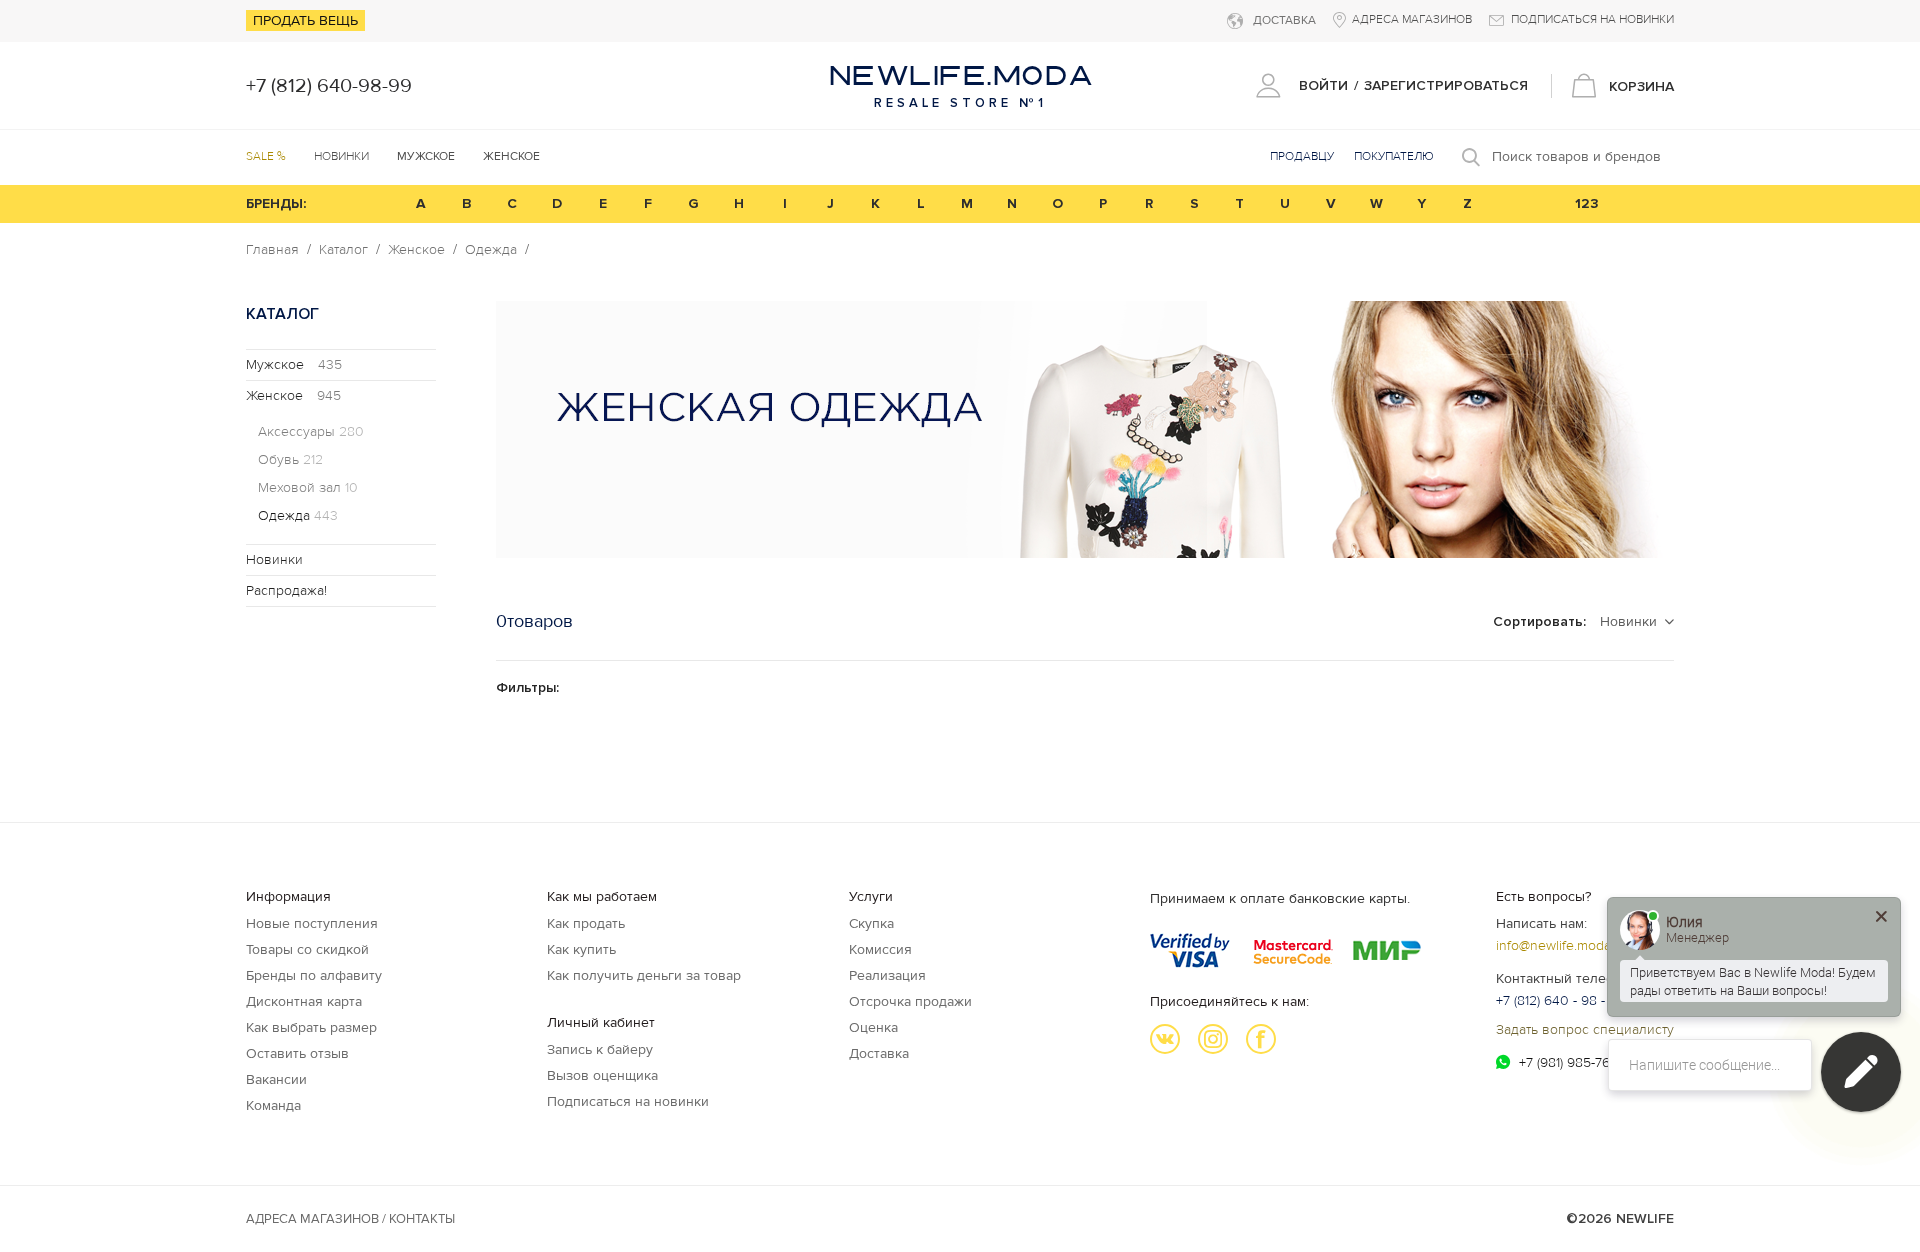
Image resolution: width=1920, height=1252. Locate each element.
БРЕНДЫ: (276, 203)
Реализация (887, 975)
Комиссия (880, 949)
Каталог (343, 250)
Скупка (871, 923)
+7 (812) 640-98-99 (329, 86)
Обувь (290, 460)
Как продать (586, 923)
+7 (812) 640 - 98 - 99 (1560, 1000)
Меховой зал (308, 488)
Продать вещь (305, 20)
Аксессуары (311, 432)
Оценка (873, 1027)
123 (1587, 203)
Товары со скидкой (307, 949)
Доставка (879, 1053)
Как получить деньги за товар (644, 975)
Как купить (581, 949)
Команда (273, 1105)
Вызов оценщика (602, 1075)
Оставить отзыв (297, 1053)
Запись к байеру (600, 1049)
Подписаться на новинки (628, 1101)
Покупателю (1394, 156)
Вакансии (276, 1079)
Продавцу (1302, 156)
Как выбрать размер (311, 1027)
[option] (1085, 429)
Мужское (294, 364)
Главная (272, 250)
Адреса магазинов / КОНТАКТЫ (350, 1219)
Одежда (491, 250)
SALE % (266, 156)
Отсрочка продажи (910, 1001)
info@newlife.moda (1553, 945)
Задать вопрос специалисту (1585, 1029)
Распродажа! (286, 590)
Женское (416, 250)
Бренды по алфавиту (314, 975)
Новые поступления (312, 923)
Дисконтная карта (304, 1001)
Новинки (341, 156)
